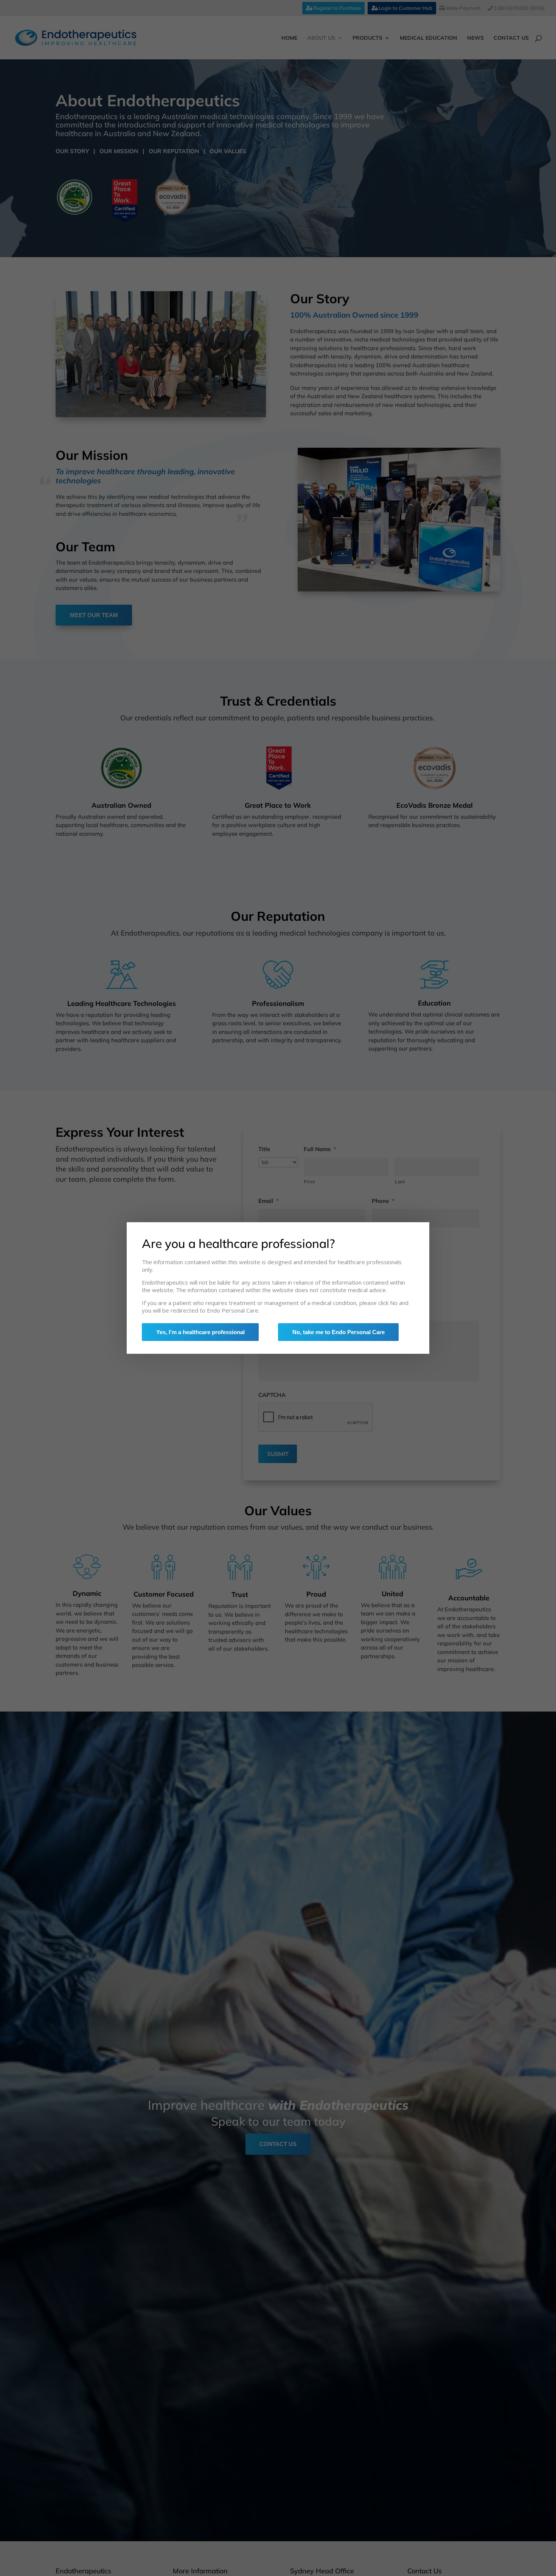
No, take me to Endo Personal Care (339, 1332)
